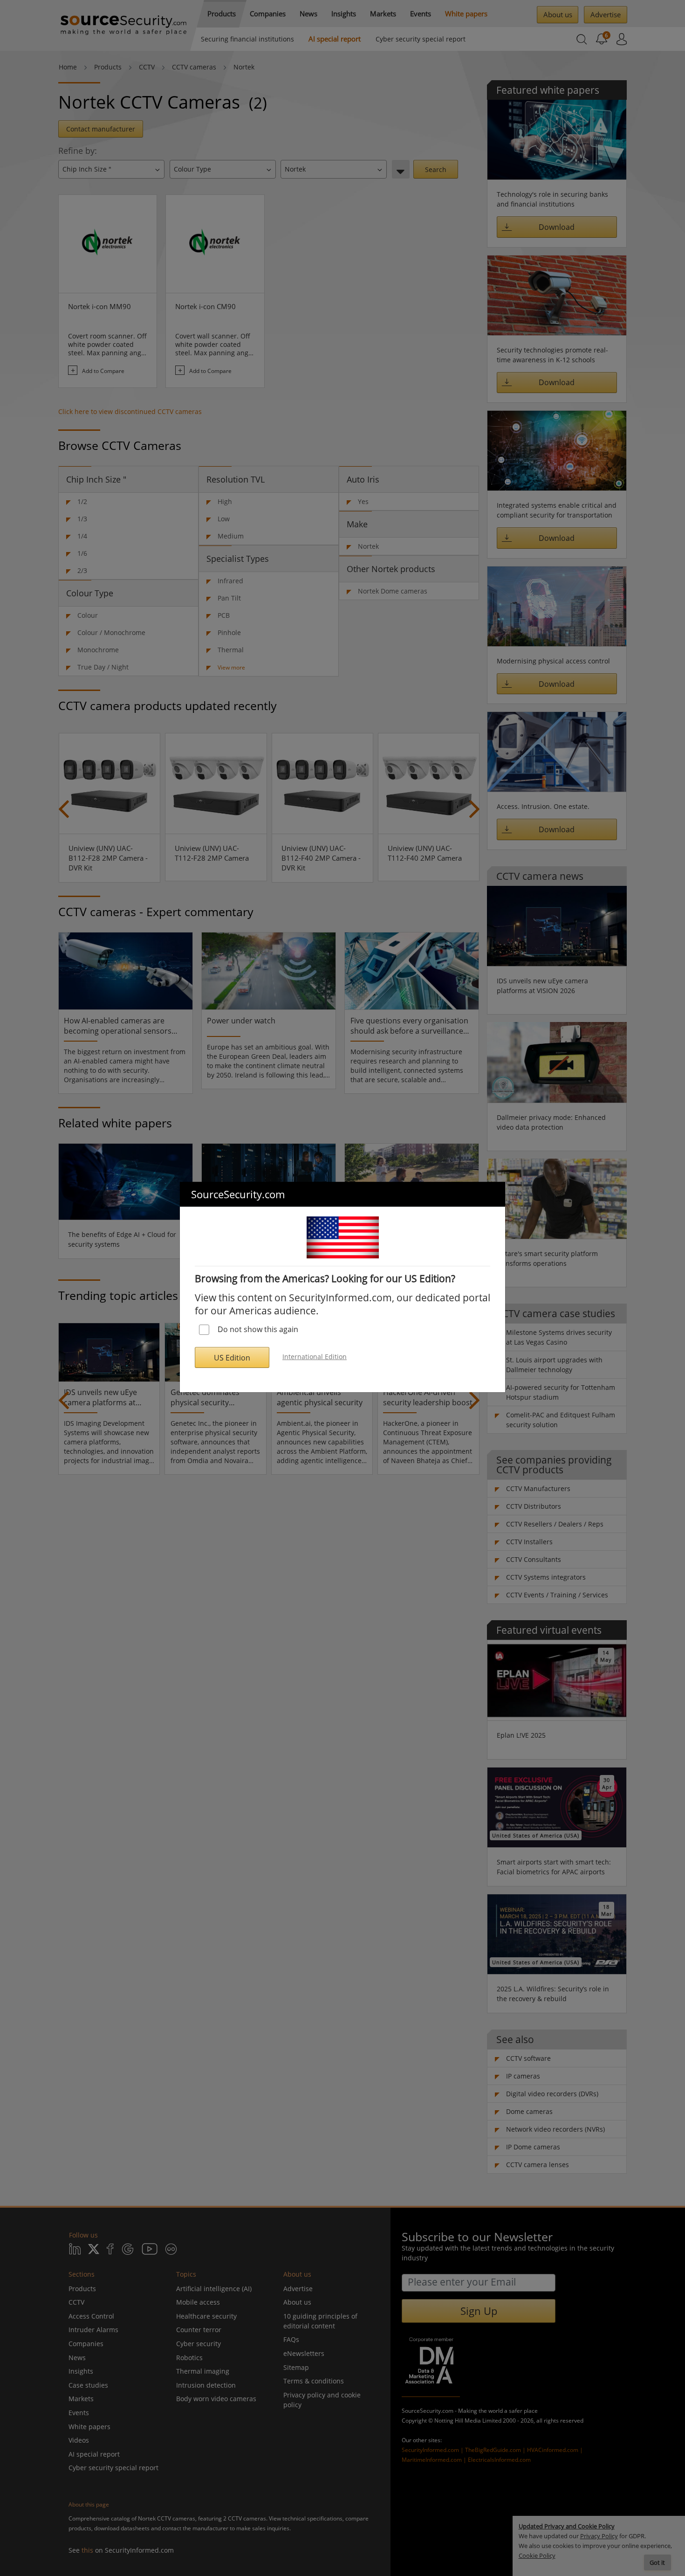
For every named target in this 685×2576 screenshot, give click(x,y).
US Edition (232, 1358)
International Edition (315, 1357)
